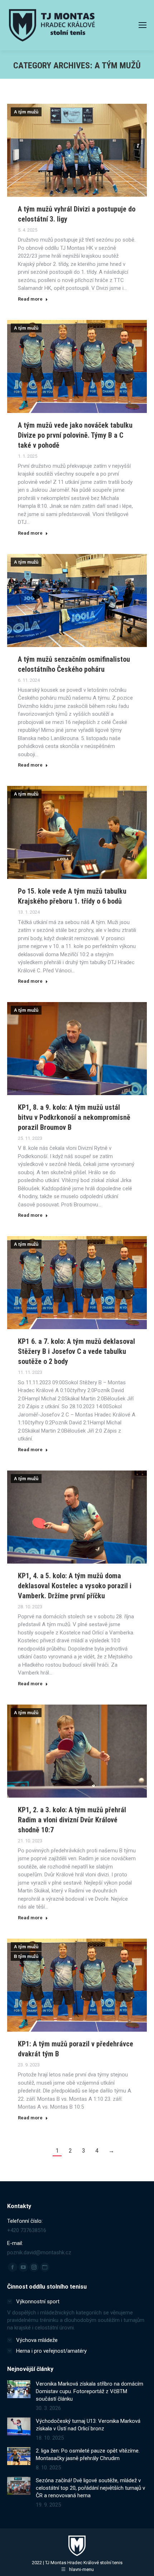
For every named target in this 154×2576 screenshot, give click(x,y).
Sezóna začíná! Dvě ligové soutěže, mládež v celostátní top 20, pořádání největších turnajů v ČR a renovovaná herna (90, 2488)
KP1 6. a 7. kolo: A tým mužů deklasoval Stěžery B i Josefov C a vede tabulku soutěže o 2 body (76, 1351)
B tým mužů (26, 1957)
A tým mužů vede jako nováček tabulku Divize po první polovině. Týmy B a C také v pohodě (75, 435)
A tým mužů (26, 112)
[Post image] (19, 2389)
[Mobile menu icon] (143, 25)
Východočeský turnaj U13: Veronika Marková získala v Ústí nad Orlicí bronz (88, 2425)
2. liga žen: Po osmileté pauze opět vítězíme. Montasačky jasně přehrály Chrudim (88, 2455)
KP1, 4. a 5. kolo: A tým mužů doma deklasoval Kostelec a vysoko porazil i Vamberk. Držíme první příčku (75, 1586)
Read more (30, 299)
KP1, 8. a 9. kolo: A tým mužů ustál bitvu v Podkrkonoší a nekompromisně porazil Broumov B (74, 1117)
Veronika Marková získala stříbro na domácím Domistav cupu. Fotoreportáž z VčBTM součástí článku (90, 2391)
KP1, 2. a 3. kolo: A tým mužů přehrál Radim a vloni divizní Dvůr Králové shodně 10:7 (72, 1820)
